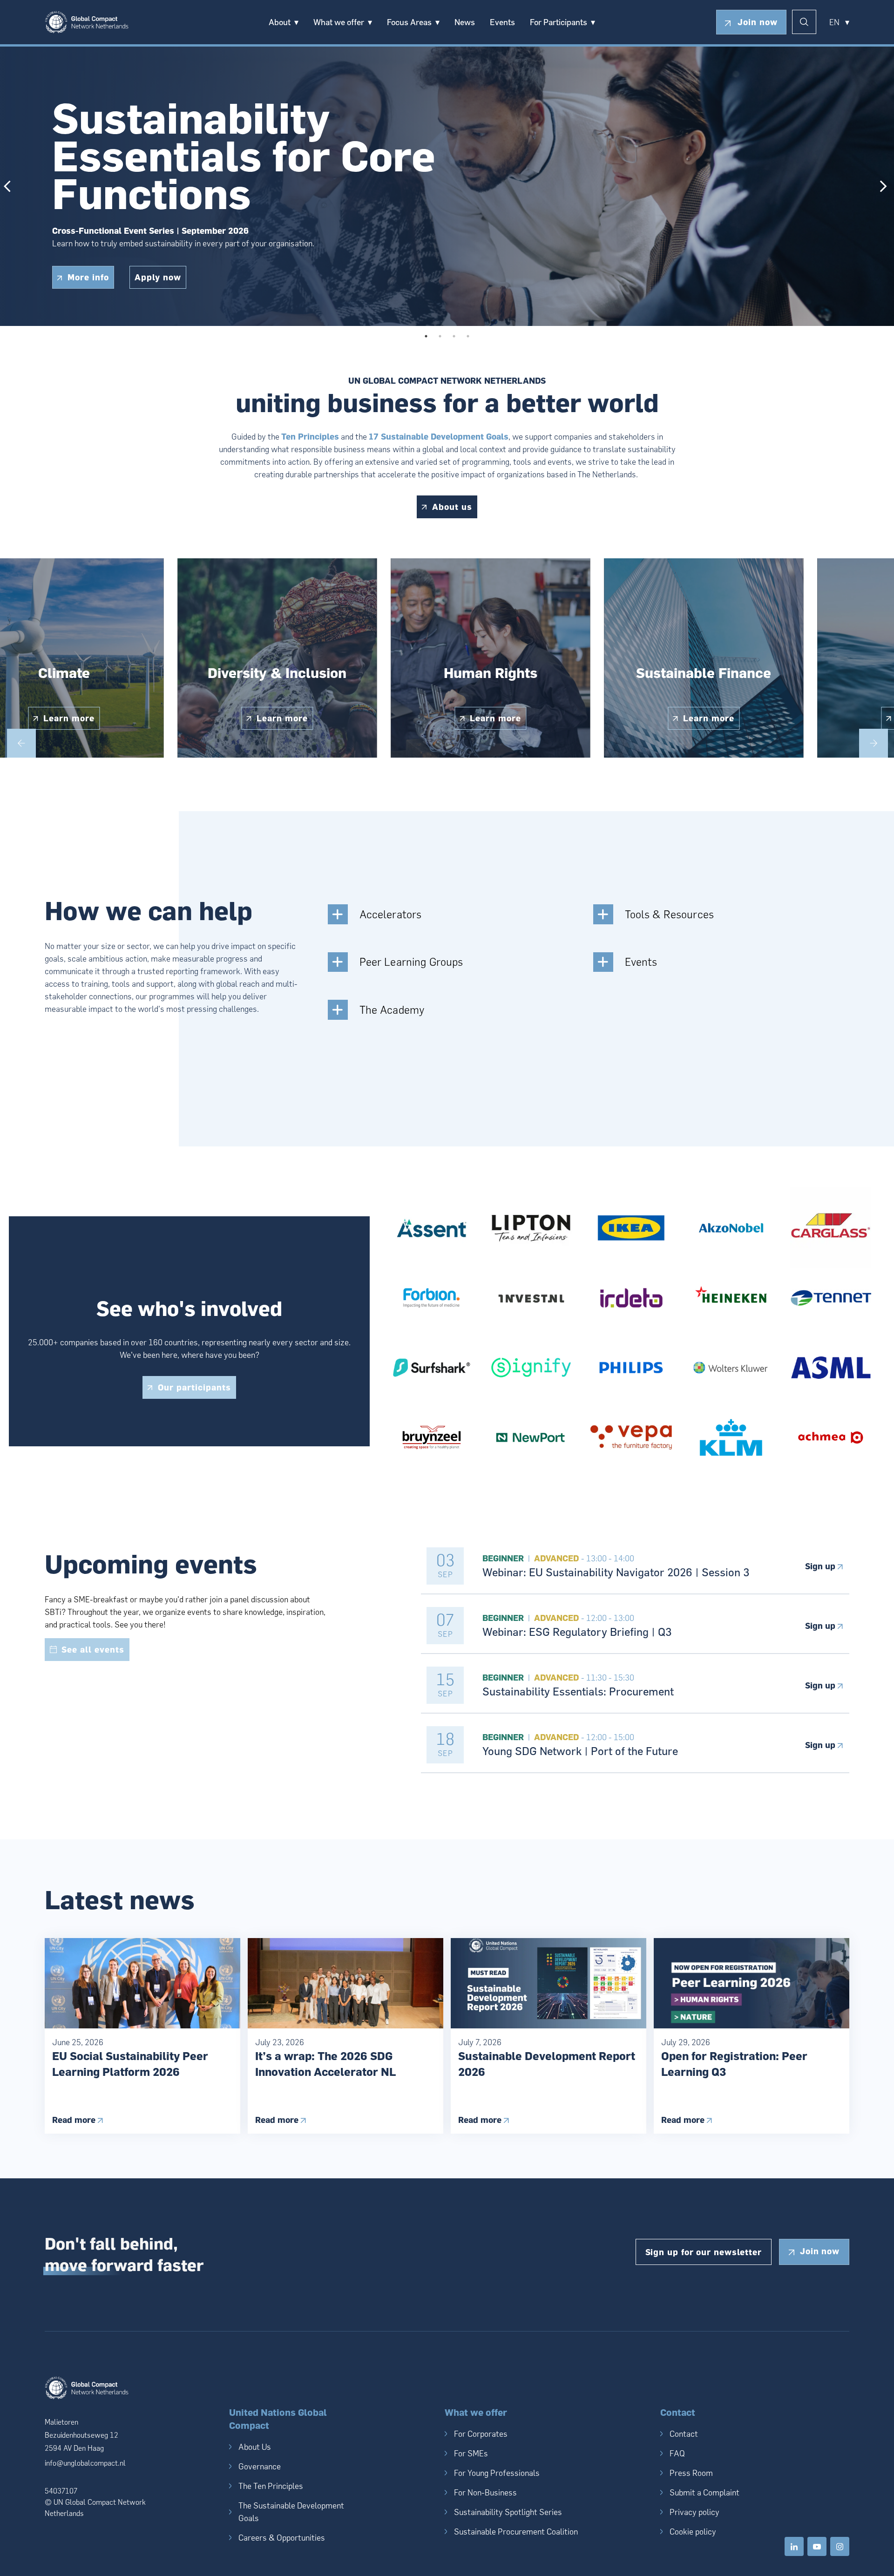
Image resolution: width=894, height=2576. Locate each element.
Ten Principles (310, 437)
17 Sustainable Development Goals (439, 437)
